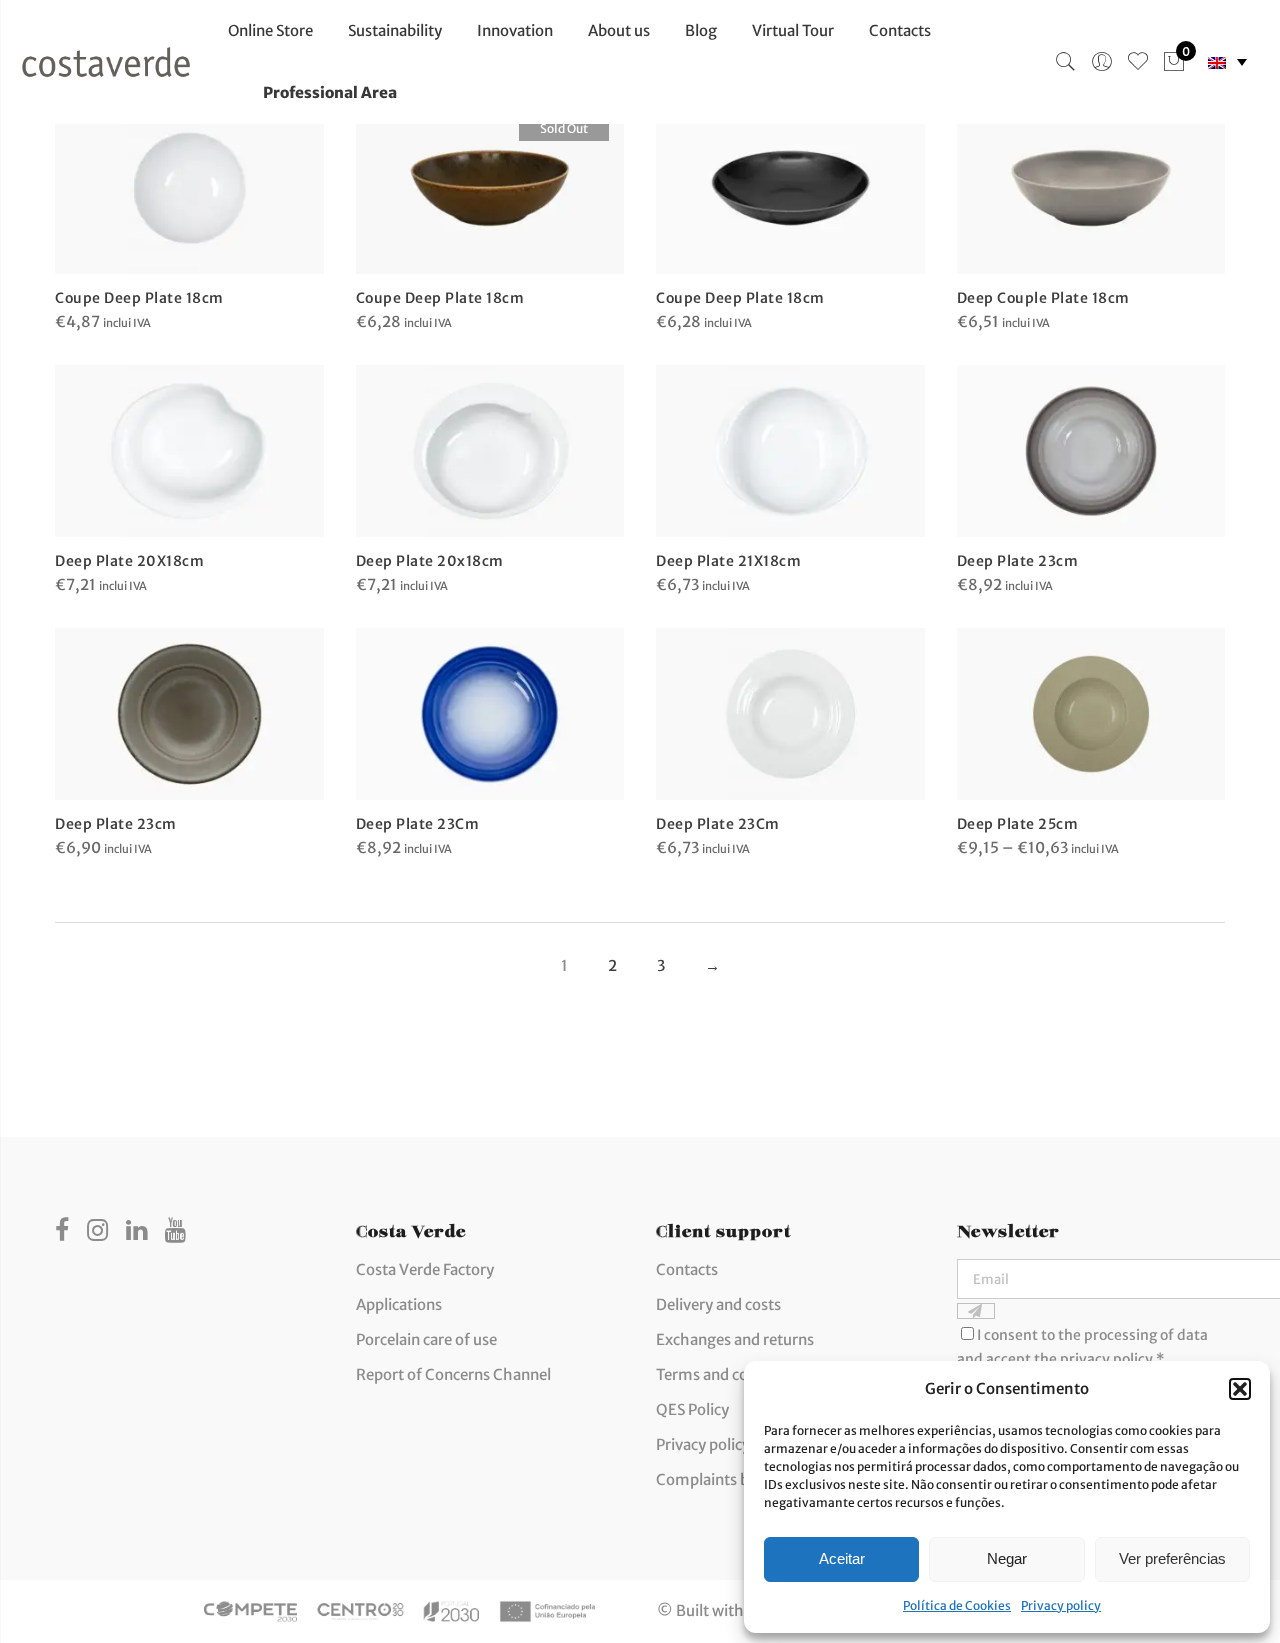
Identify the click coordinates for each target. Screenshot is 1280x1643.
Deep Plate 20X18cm (129, 561)
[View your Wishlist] (1138, 62)
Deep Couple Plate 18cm (1043, 298)
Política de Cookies (957, 1605)
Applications (399, 1304)
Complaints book (716, 1479)
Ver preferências (1172, 1558)
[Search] (1066, 62)
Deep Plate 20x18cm (430, 561)
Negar (1007, 1558)
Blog (701, 30)
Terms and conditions (730, 1374)
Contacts (900, 30)
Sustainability (395, 30)
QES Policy (692, 1409)
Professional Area (330, 92)
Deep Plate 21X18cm (728, 561)
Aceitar (842, 1558)
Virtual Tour (793, 30)
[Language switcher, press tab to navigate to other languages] (1227, 62)
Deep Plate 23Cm (418, 824)
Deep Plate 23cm (1018, 561)
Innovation (515, 30)
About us (619, 30)
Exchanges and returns (735, 1339)
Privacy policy (1061, 1605)
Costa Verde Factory (425, 1269)
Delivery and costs (718, 1304)
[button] (1240, 1389)
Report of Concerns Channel (453, 1374)
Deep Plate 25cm (1018, 824)
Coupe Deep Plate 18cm (139, 298)
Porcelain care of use (426, 1339)
